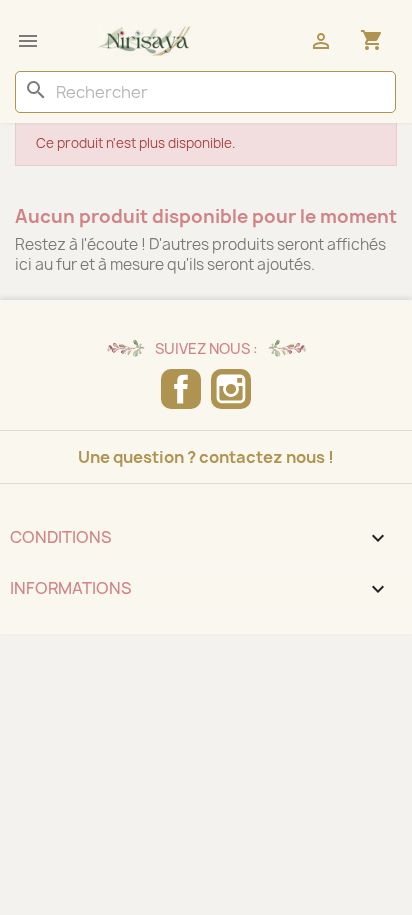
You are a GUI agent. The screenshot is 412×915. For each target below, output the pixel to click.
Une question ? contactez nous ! (206, 457)
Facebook (181, 389)
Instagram (231, 389)
